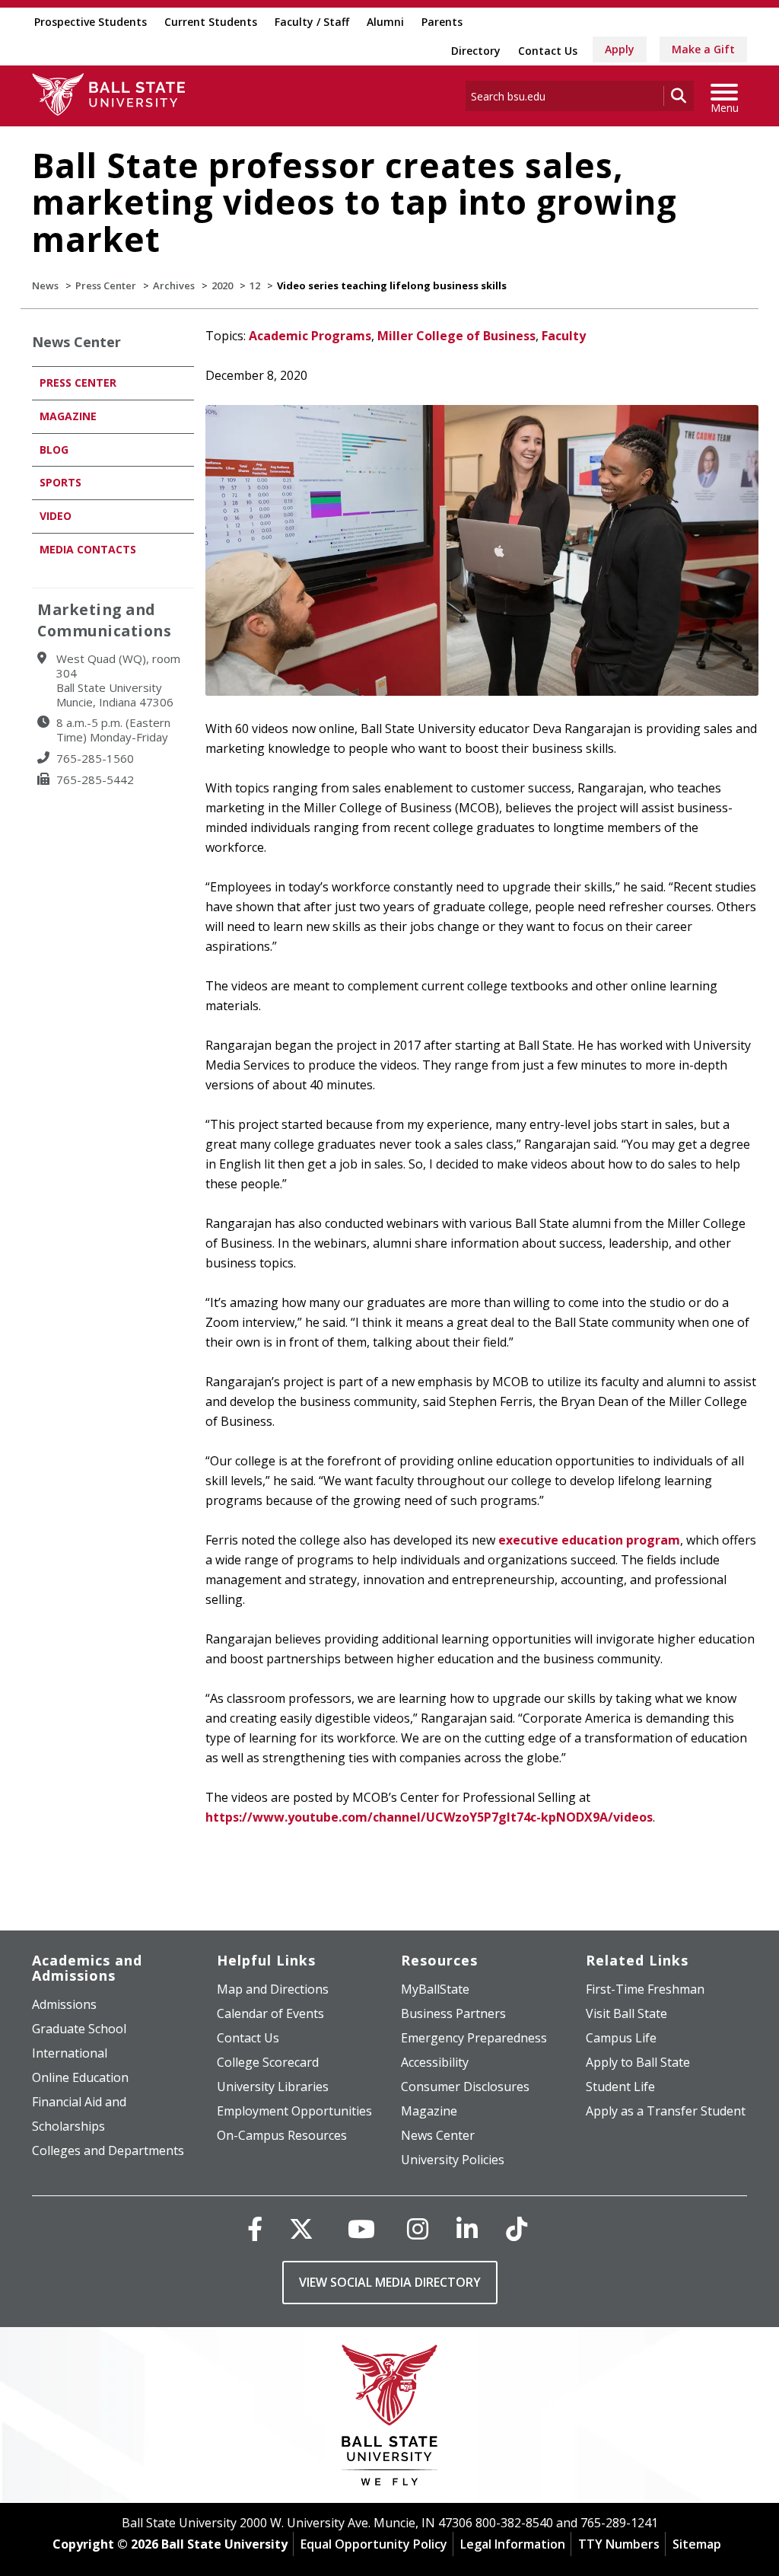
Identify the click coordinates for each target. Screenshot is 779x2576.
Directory (476, 51)
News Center (76, 342)
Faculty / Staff (312, 22)
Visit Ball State (626, 2013)
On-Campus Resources (282, 2135)
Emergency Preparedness (474, 2038)
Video (56, 516)
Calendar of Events (270, 2013)
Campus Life (621, 2038)
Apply (620, 49)
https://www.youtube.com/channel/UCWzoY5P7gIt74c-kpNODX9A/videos (429, 1817)
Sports (60, 482)
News (45, 285)
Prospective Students (91, 22)
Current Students (211, 22)
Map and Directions (273, 1989)
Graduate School (79, 2029)
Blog (54, 450)
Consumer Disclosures (465, 2087)
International (70, 2053)
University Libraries (273, 2087)
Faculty (564, 336)
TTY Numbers (619, 2544)
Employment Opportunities (294, 2111)
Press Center (106, 285)
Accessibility (435, 2062)
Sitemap (697, 2544)
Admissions (64, 2004)
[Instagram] (418, 2228)
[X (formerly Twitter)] (301, 2228)
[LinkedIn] (467, 2228)
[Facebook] (255, 2228)
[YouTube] (361, 2228)
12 (255, 285)
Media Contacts (88, 549)
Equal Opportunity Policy (374, 2544)
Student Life (620, 2087)
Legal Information (513, 2544)
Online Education (80, 2077)
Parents (442, 22)
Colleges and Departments (108, 2150)
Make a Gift (703, 49)
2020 (222, 285)
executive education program (589, 1540)
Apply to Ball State (638, 2062)
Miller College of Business (456, 336)
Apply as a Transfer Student (666, 2111)
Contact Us (548, 51)
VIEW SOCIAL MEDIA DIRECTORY (390, 2282)
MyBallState (435, 1989)
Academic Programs (310, 336)
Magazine (68, 416)
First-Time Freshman (645, 1989)
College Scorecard (268, 2062)
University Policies (453, 2160)
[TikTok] (517, 2228)
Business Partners (453, 2013)
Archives (174, 285)
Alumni (385, 22)
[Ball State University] (390, 2419)
